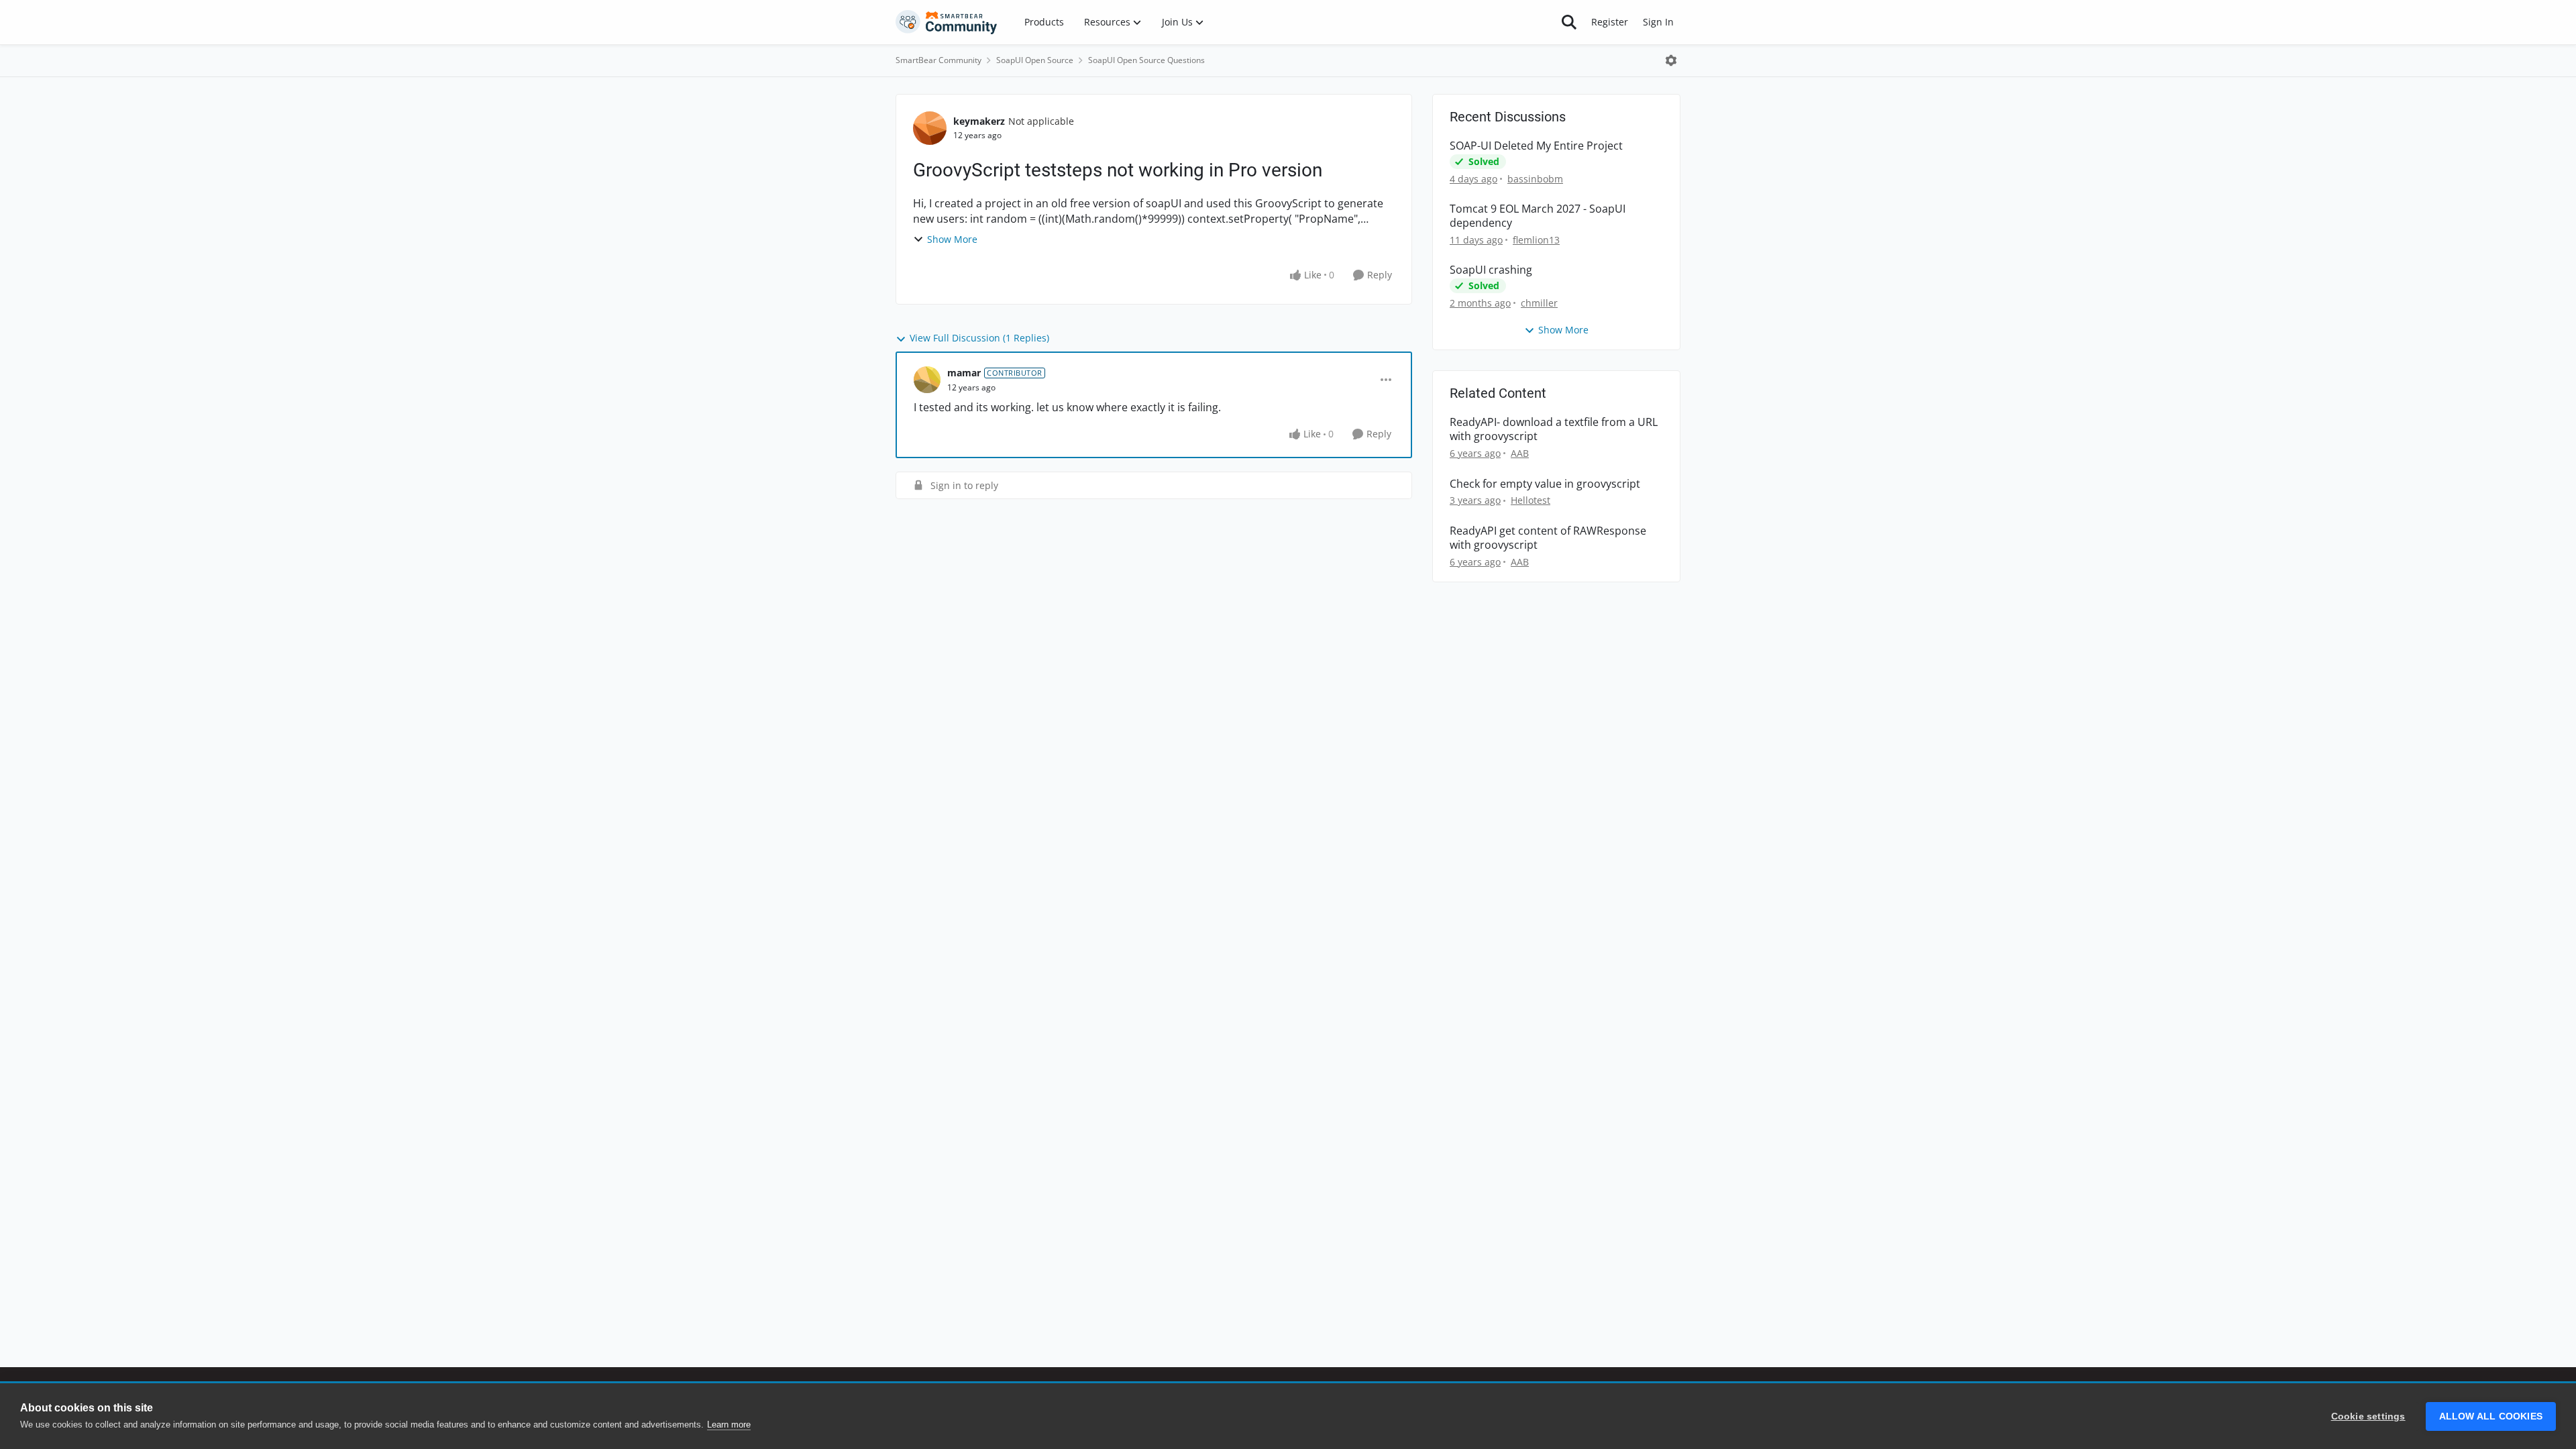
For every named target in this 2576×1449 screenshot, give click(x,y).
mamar (964, 373)
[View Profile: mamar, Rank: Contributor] (927, 380)
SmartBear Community (938, 60)
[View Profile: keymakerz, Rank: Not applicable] (930, 128)
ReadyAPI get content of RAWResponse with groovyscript (1548, 538)
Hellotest (1531, 500)
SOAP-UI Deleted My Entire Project (1536, 146)
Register (1610, 22)
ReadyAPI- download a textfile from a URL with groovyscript (1554, 429)
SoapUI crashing (1491, 270)
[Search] (1569, 22)
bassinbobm (1535, 179)
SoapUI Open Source (1035, 60)
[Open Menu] (1671, 60)
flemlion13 (1536, 240)
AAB (1520, 453)
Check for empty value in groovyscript (1545, 484)
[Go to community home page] (947, 22)
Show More (952, 239)
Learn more (729, 1425)
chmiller (1539, 303)
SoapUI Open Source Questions (1146, 60)
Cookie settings (2368, 1416)
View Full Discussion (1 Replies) (979, 338)
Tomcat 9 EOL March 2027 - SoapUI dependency (1538, 216)
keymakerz (979, 121)
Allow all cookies (2491, 1416)
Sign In (1658, 22)
